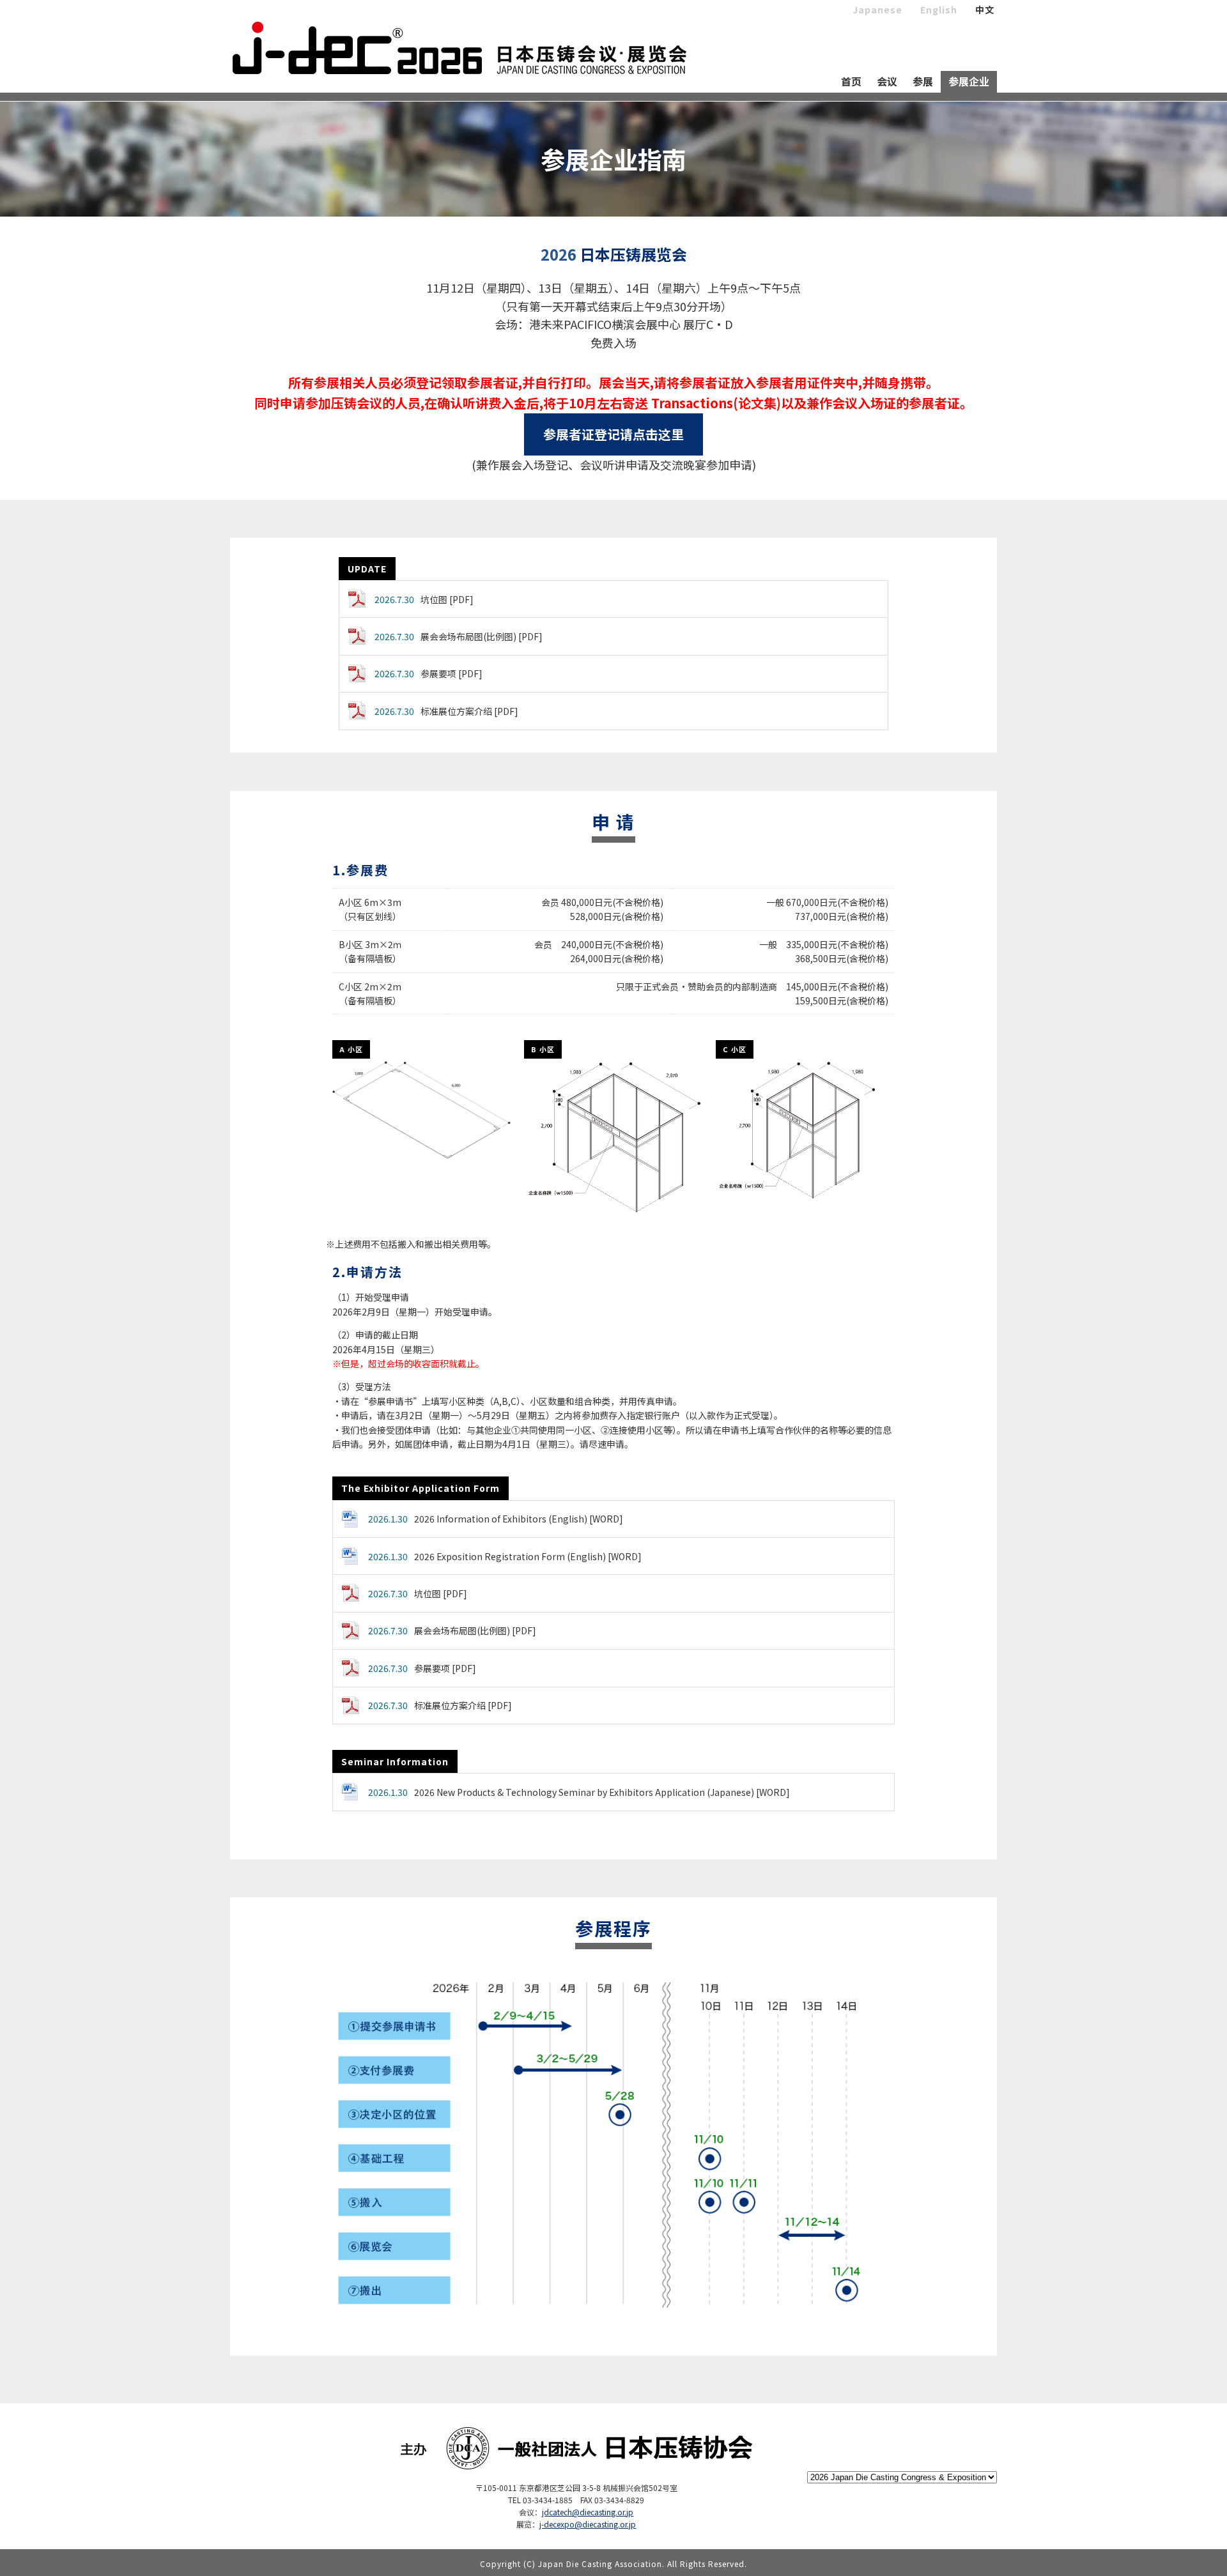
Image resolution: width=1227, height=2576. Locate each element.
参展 (923, 81)
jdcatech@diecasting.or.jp (588, 2512)
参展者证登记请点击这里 (613, 434)
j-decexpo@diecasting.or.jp (588, 2524)
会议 (887, 81)
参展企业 (969, 81)
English (939, 10)
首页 (851, 81)
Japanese (877, 10)
